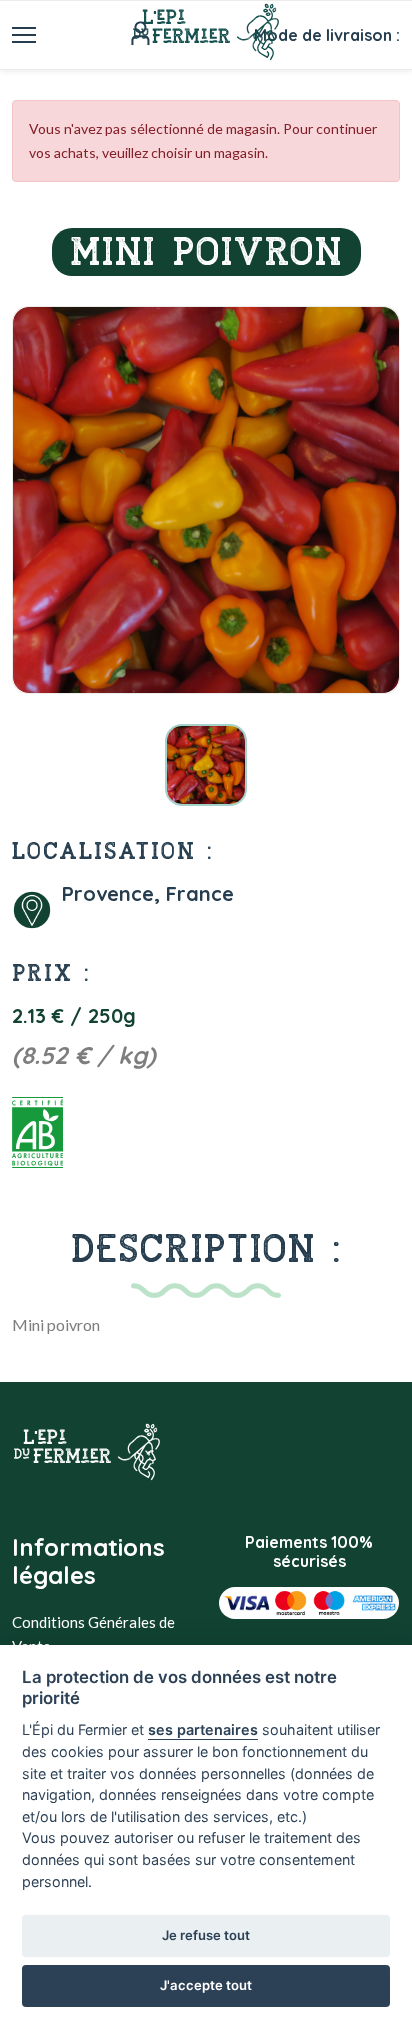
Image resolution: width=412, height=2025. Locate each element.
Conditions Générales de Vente (93, 1634)
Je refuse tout (206, 1935)
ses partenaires (203, 1729)
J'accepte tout (206, 1985)
